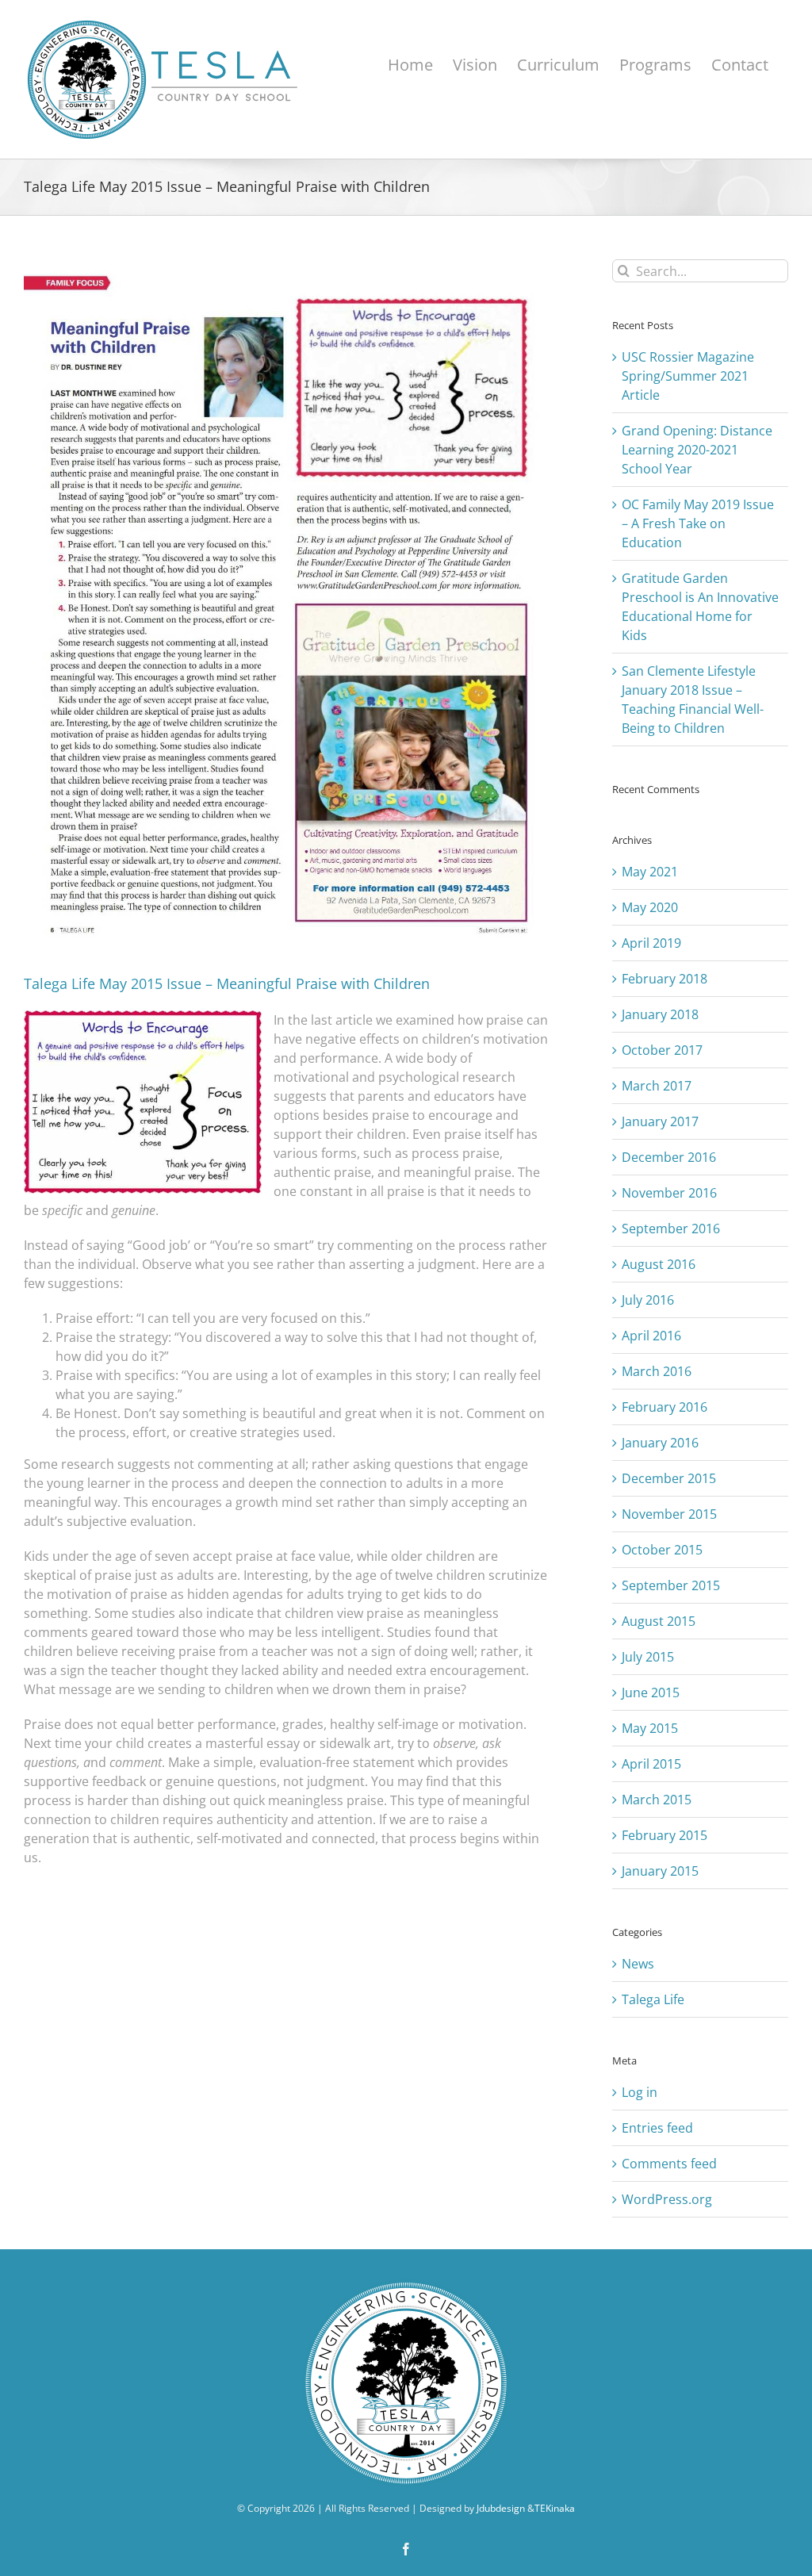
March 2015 (657, 1800)
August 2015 (659, 1621)
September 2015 (671, 1585)
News (638, 1964)
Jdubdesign (501, 2508)
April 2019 (651, 943)
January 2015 (660, 1871)
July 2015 (648, 1657)
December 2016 (669, 1157)
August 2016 (659, 1264)
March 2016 (657, 1371)
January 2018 (660, 1014)
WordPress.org (667, 2199)
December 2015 (669, 1478)
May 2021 (650, 872)
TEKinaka (555, 2508)
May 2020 (650, 907)
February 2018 (665, 979)
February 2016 (665, 1407)
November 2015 (669, 1514)
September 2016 (671, 1229)
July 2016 (648, 1300)
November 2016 (669, 1193)
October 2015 (662, 1550)
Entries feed (657, 2128)
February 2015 (665, 1835)
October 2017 (662, 1050)
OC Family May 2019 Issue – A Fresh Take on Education (698, 523)
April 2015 (651, 1764)
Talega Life (653, 1999)
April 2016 (651, 1336)
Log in (640, 2092)
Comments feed (669, 2164)
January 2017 (660, 1121)
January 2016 (660, 1443)
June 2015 (651, 1692)
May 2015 (650, 1728)
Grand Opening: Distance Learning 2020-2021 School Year (697, 450)
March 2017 (657, 1086)
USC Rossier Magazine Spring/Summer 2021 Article (688, 376)
